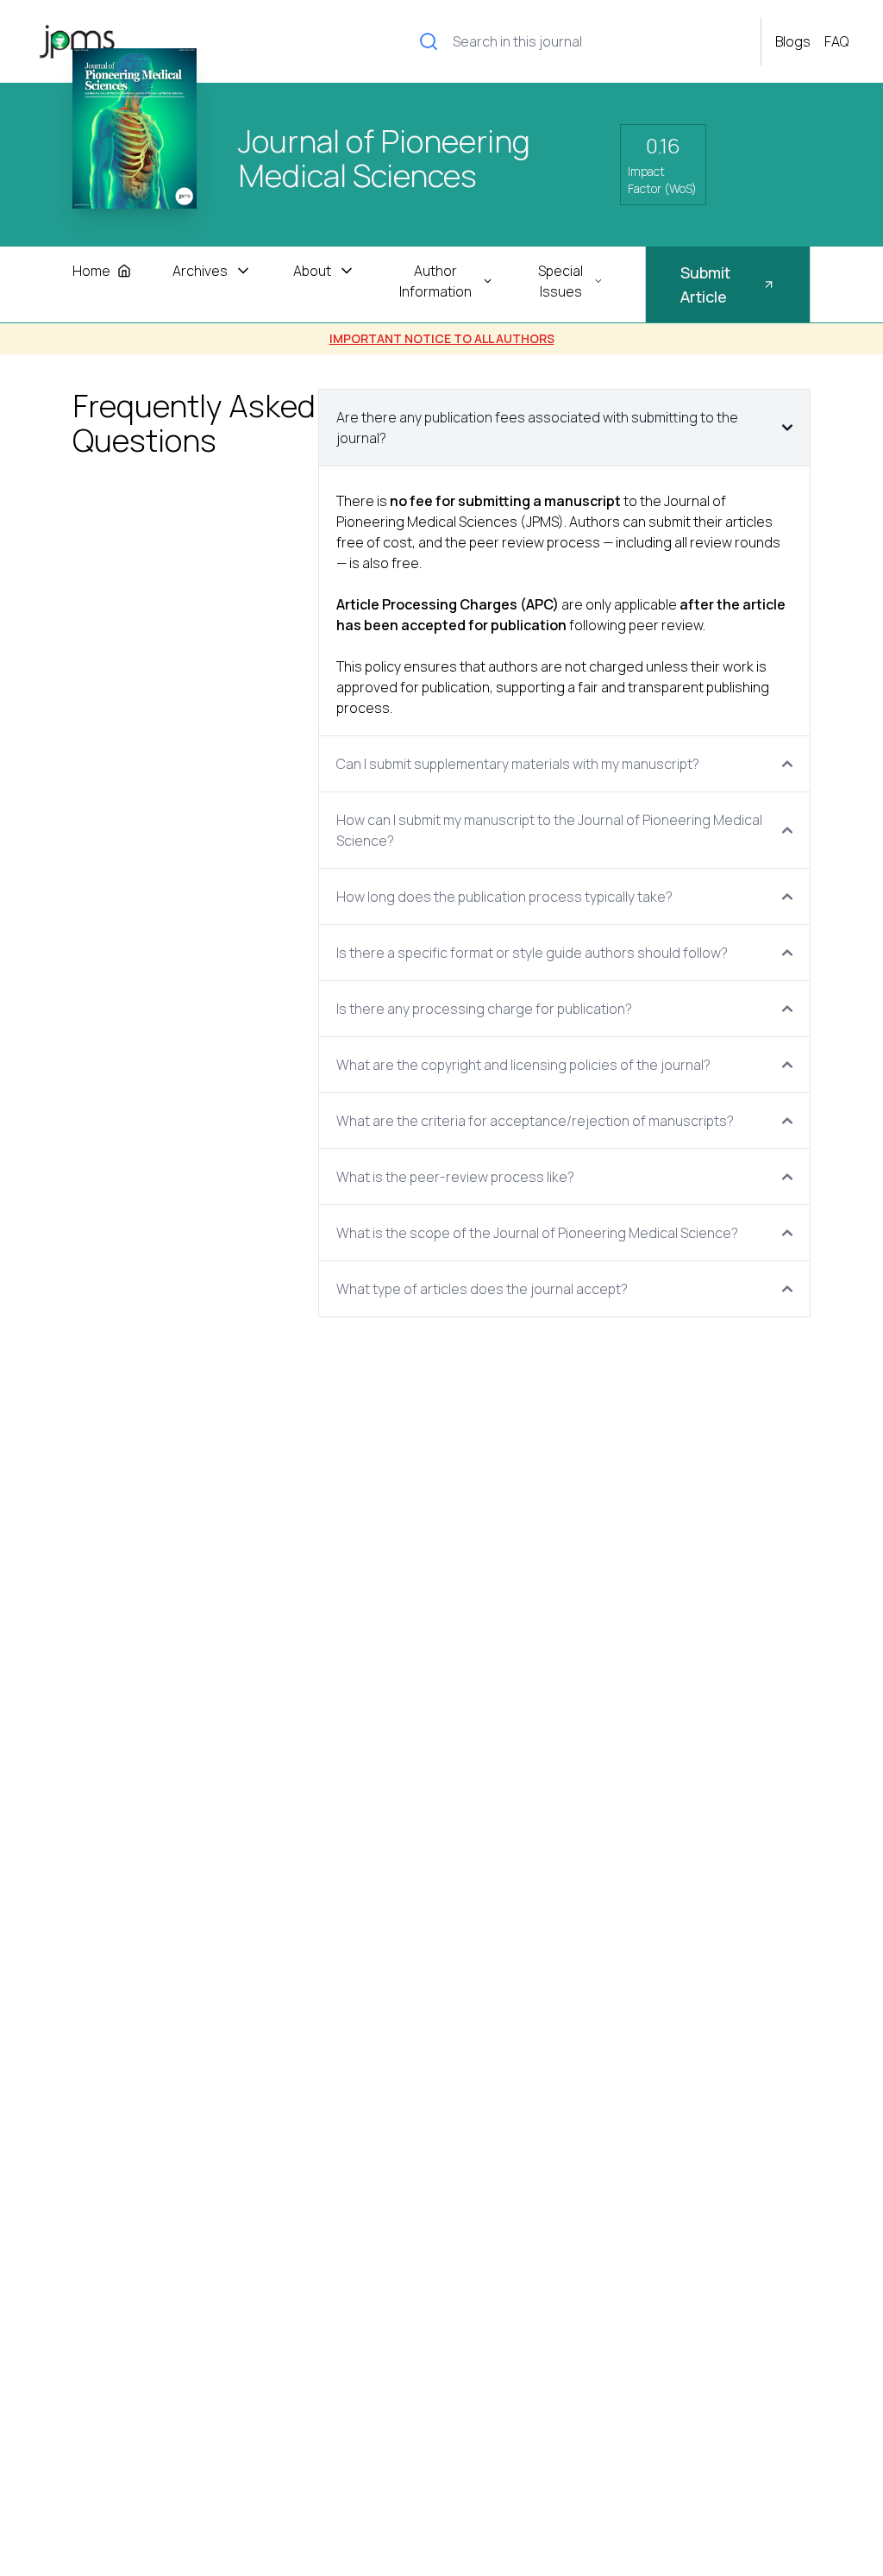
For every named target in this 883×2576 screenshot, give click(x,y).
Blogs (793, 41)
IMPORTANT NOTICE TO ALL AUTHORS (442, 338)
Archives (200, 271)
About (312, 271)
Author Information (435, 281)
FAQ (836, 41)
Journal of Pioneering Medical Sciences (384, 160)
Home (91, 271)
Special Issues (560, 281)
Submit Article (705, 284)
